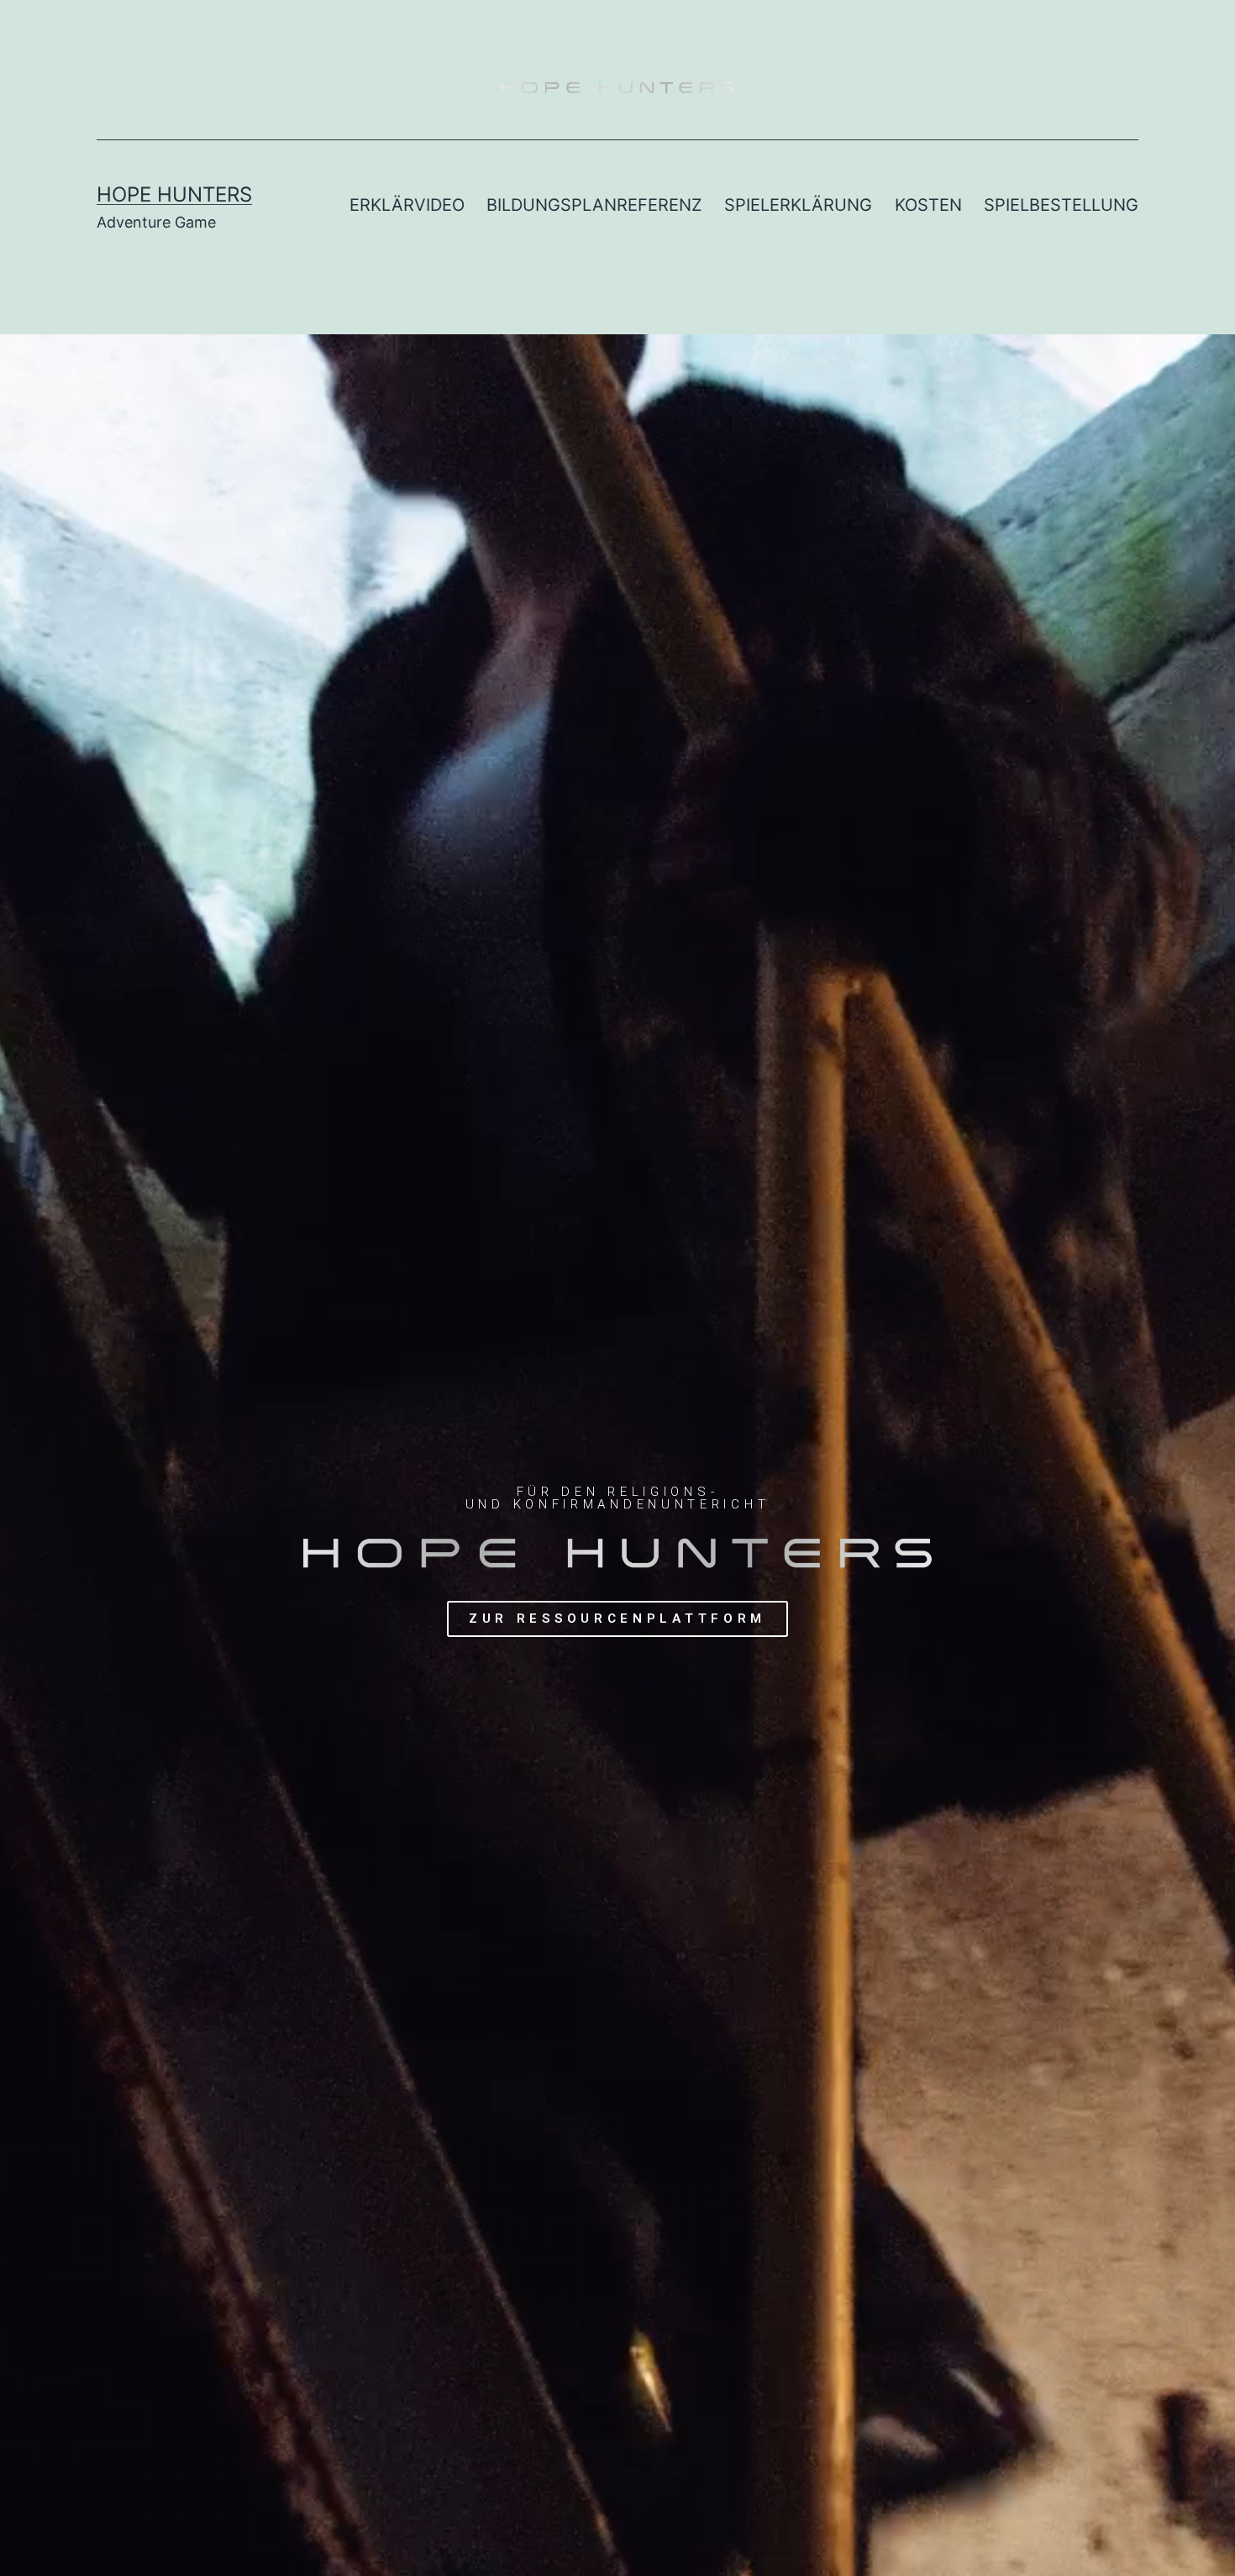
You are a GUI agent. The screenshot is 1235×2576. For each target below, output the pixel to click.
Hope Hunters (174, 194)
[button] (617, 1619)
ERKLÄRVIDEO (407, 205)
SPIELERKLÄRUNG (798, 205)
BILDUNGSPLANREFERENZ (594, 205)
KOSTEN (928, 205)
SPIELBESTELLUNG (1061, 205)
